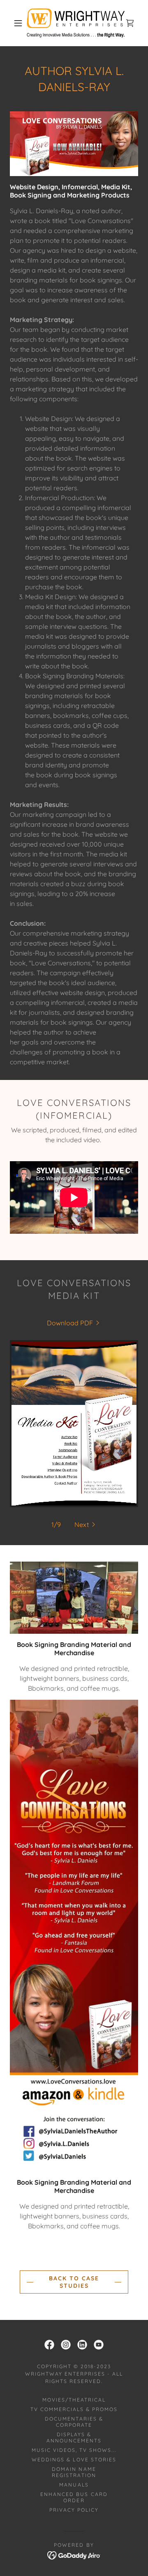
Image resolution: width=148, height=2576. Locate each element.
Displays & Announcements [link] (74, 2437)
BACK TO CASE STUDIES (74, 2282)
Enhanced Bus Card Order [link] (74, 2497)
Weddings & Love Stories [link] (74, 2460)
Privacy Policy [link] (74, 2510)
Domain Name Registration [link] (74, 2472)
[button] (18, 23)
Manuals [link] (74, 2485)
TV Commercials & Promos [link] (74, 2409)
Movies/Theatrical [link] (74, 2400)
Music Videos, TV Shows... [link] (74, 2450)
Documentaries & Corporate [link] (74, 2422)
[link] (76, 23)
